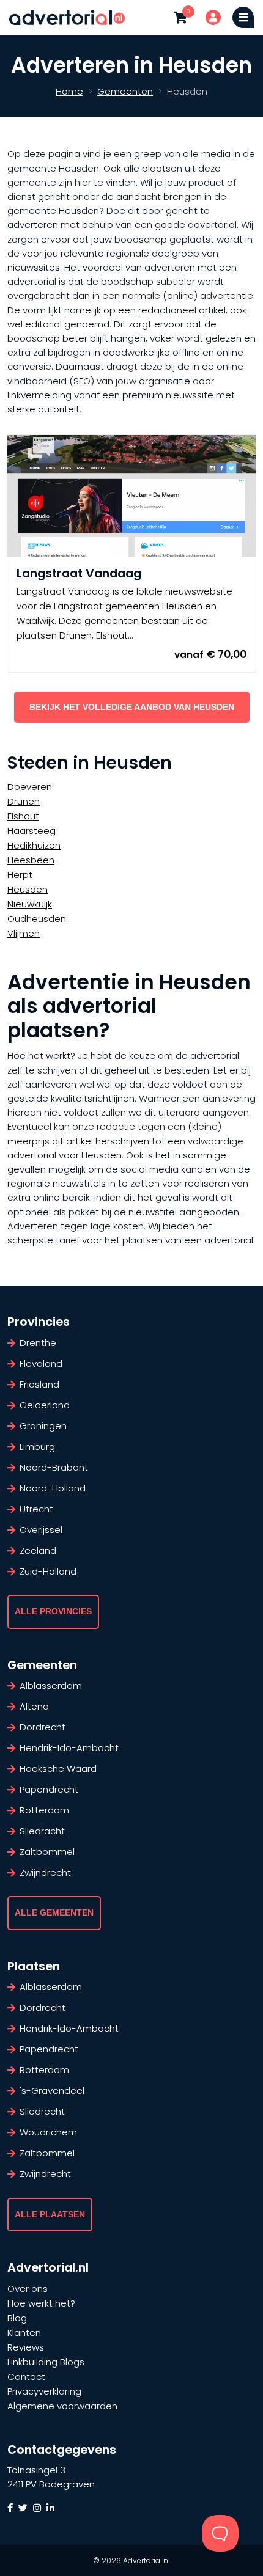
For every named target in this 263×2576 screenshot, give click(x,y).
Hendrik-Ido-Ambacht (69, 1748)
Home (69, 91)
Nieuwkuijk (30, 904)
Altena (34, 1706)
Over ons (28, 2289)
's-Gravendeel (52, 2091)
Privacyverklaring (44, 2391)
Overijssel (41, 1530)
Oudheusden (37, 919)
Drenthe (38, 1343)
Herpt (20, 875)
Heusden (28, 889)
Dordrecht (43, 1727)
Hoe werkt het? (41, 2303)
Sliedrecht (42, 2111)
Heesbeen (31, 860)
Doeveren (30, 787)
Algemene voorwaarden (62, 2406)
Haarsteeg (31, 831)
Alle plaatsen (50, 2215)
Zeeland (38, 1550)
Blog (17, 2318)
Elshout (23, 816)
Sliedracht (42, 1831)
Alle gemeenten (54, 1913)
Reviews (26, 2347)
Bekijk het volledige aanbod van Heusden (132, 707)
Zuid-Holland (48, 1571)
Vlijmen (24, 933)
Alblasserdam (51, 1685)
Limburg (37, 1447)
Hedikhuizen (34, 845)
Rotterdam (44, 1810)
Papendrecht (49, 1789)
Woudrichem (48, 2132)
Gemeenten (125, 91)
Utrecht (36, 1509)
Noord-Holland (53, 1488)
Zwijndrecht (45, 1872)
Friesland (39, 1384)
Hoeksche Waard (58, 1769)
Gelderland (45, 1405)
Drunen (24, 801)
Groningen (43, 1426)
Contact (26, 2377)
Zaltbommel (47, 1852)
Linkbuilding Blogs (46, 2362)
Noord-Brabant (54, 1467)
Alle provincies (53, 1612)
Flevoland (41, 1363)
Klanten (24, 2333)
